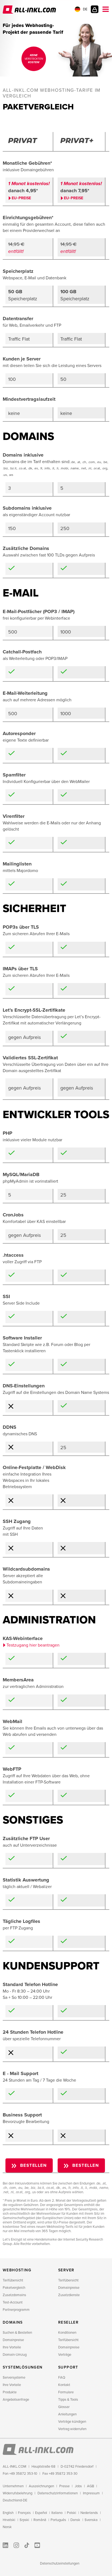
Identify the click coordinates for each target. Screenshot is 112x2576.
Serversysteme (14, 2378)
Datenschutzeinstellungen (60, 2563)
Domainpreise (69, 2288)
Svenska (91, 2520)
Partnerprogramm (16, 2310)
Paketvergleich (14, 2288)
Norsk (7, 2527)
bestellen (34, 2165)
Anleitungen (67, 2414)
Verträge (65, 2355)
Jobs (78, 2486)
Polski (71, 2513)
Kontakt (64, 2385)
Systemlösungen (23, 2367)
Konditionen (67, 2333)
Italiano (57, 2513)
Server (66, 2270)
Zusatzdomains (14, 2295)
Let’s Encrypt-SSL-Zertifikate (34, 1010)
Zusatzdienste (69, 2295)
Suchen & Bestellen (17, 2333)
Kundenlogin (95, 9)
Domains (13, 2322)
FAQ (62, 2378)
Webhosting (17, 2270)
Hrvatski (9, 2520)
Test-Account (13, 2302)
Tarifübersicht (13, 2280)
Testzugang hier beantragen (33, 1645)
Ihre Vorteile (12, 2347)
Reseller (68, 2322)
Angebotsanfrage (16, 2400)
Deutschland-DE (15, 2500)
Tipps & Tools (68, 2400)
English (8, 2513)
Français (24, 2513)
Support (68, 2367)
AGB (91, 2486)
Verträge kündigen (72, 2422)
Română (40, 2520)
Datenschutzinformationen (58, 2493)
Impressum (91, 2493)
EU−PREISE (21, 198)
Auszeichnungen (41, 2486)
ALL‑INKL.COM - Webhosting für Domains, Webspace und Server (30, 10)
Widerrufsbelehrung (18, 2493)
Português (58, 2520)
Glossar (64, 2407)
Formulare (66, 2392)
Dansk (75, 2520)
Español (41, 2513)
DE (85, 9)
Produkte (10, 2392)
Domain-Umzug (15, 2355)
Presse (64, 2486)
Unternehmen (13, 2486)
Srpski (24, 2520)
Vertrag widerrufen (72, 2429)
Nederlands (89, 2513)
